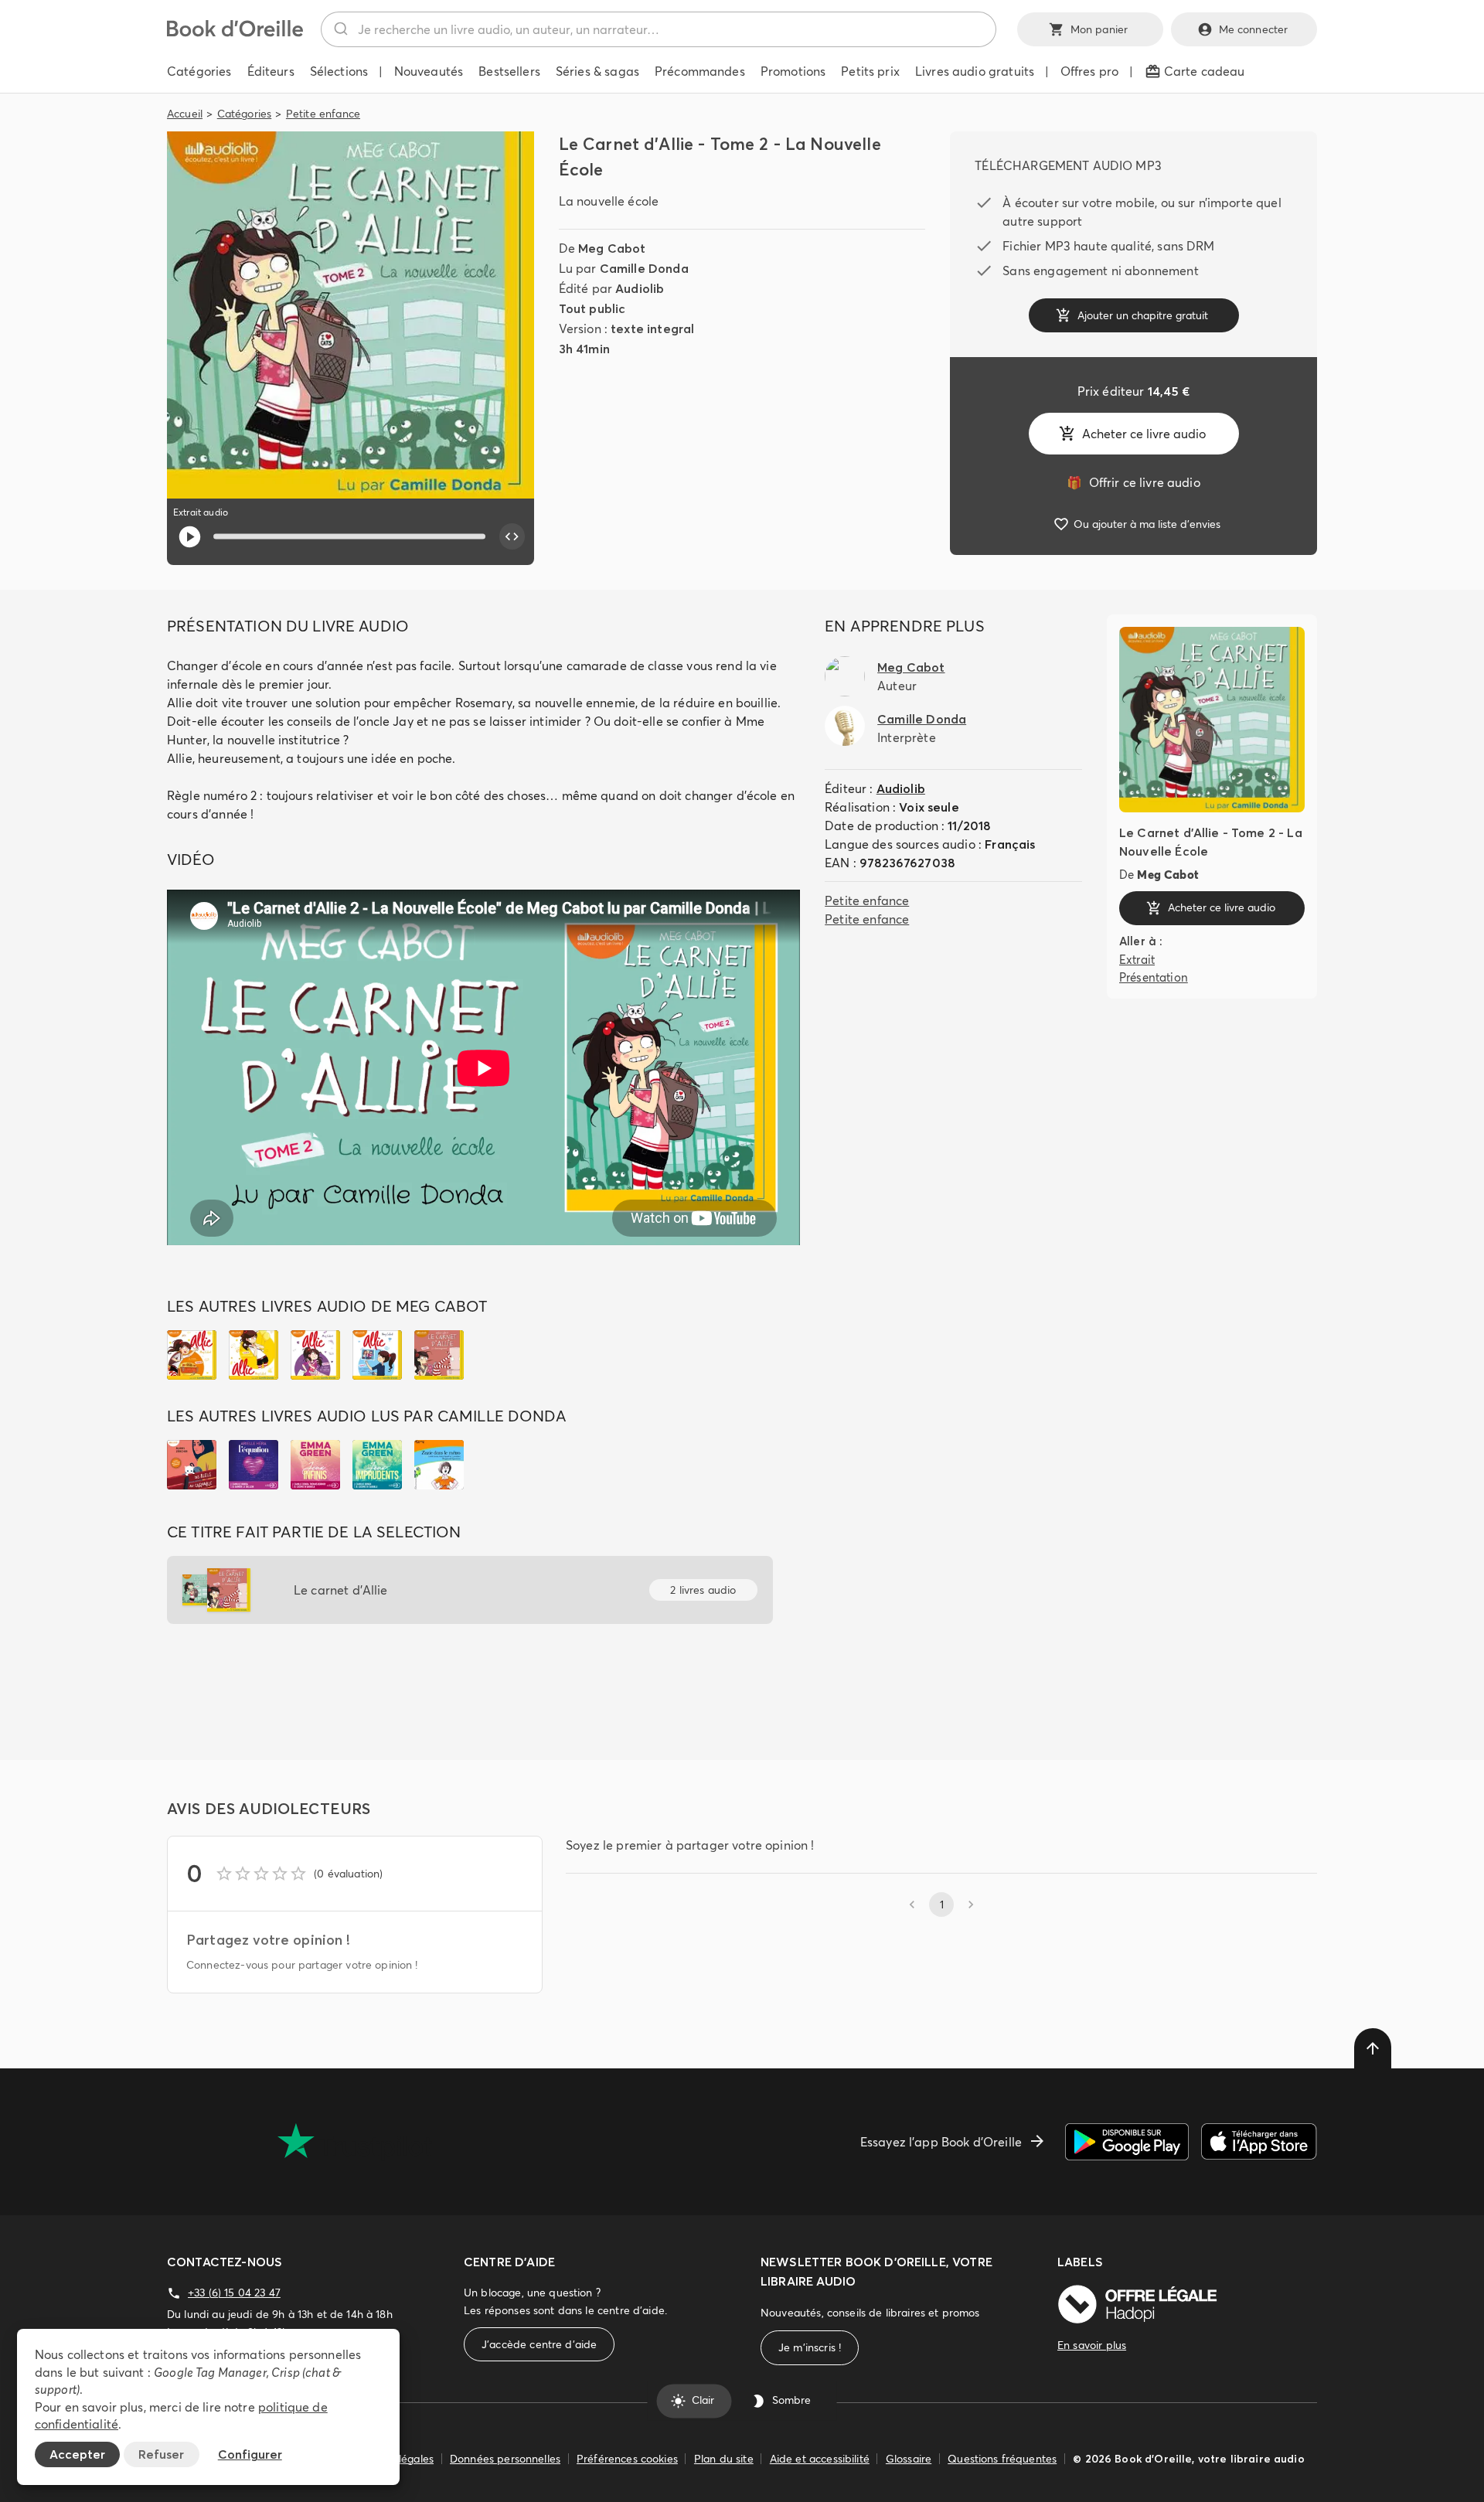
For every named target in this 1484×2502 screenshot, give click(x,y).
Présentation (1154, 977)
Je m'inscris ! (810, 2347)
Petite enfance (323, 114)
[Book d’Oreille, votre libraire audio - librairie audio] (235, 32)
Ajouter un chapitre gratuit (1143, 315)
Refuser (161, 2454)
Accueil (185, 114)
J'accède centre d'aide (539, 2344)
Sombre (791, 2401)
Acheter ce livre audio (1144, 434)
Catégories (245, 114)
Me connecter (1254, 29)
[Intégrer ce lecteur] (512, 536)
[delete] (1373, 2048)
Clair (703, 2401)
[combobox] (659, 29)
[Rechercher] (340, 29)
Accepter (77, 2454)
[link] (1133, 482)
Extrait (1137, 960)
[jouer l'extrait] (190, 537)
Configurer (250, 2454)
